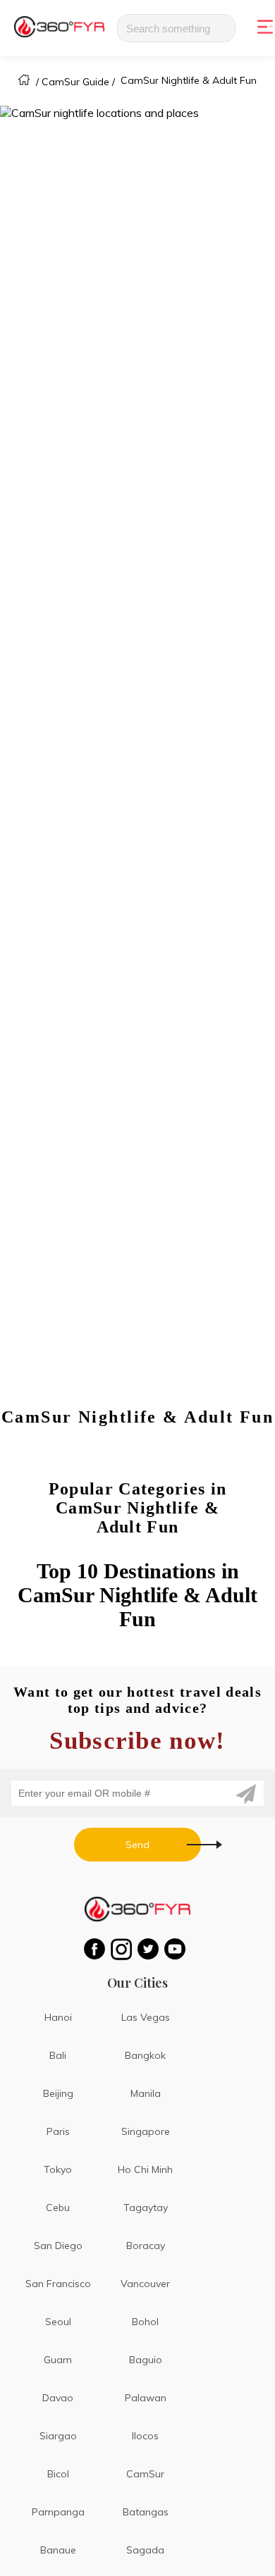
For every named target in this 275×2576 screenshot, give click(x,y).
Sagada (145, 2550)
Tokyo (58, 2169)
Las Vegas (146, 2017)
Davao (58, 2398)
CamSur (145, 2474)
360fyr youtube (178, 1949)
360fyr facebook (97, 1949)
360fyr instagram (124, 1949)
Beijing (58, 2093)
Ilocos (145, 2436)
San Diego (58, 2246)
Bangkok (145, 2055)
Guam (58, 2360)
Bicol (58, 2474)
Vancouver (145, 2284)
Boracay (146, 2246)
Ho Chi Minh (145, 2169)
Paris (58, 2131)
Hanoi (58, 2017)
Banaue (58, 2550)
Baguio (146, 2360)
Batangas (146, 2512)
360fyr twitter (151, 1949)
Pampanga (58, 2512)
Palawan (146, 2398)
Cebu (58, 2207)
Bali (58, 2055)
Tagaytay (146, 2207)
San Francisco (58, 2284)
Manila (146, 2093)
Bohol (145, 2322)
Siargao (58, 2436)
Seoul (58, 2322)
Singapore (146, 2131)
